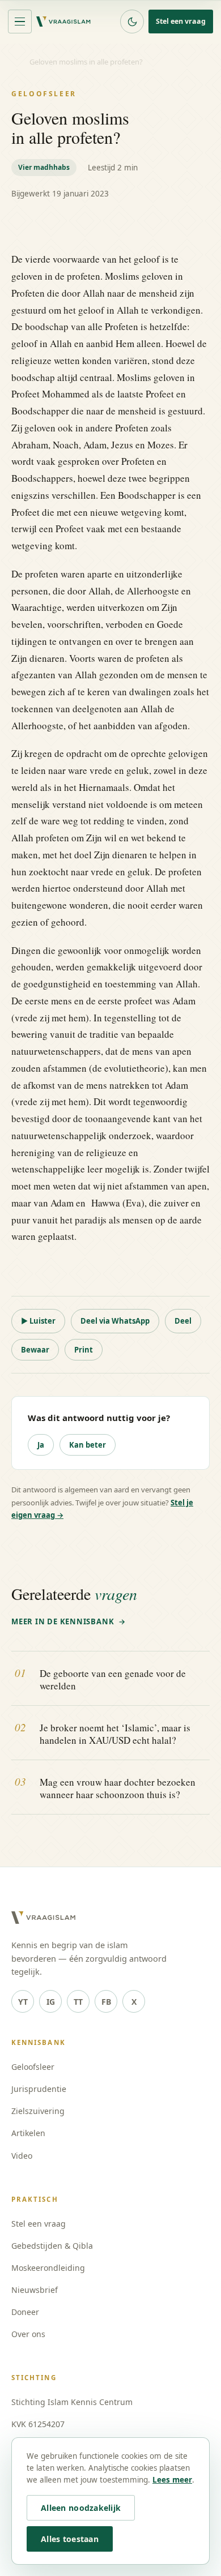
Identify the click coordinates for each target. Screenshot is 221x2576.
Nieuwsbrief (35, 2290)
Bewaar (35, 1350)
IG (51, 2002)
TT (78, 2002)
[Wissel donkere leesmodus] (132, 22)
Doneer (25, 2312)
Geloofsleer (33, 2067)
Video (22, 2156)
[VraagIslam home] (63, 22)
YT (23, 2002)
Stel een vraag (181, 21)
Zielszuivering (38, 2111)
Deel (183, 1321)
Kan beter (88, 1445)
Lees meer (172, 2480)
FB (106, 2002)
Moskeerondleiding (48, 2268)
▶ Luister (38, 1321)
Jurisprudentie (39, 2089)
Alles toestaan (70, 2539)
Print (84, 1350)
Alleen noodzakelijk (81, 2508)
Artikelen (28, 2133)
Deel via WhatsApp (115, 1321)
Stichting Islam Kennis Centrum (72, 2402)
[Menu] (20, 22)
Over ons (28, 2334)
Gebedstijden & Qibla (52, 2246)
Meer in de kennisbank (63, 1621)
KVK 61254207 (38, 2424)
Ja (41, 1445)
